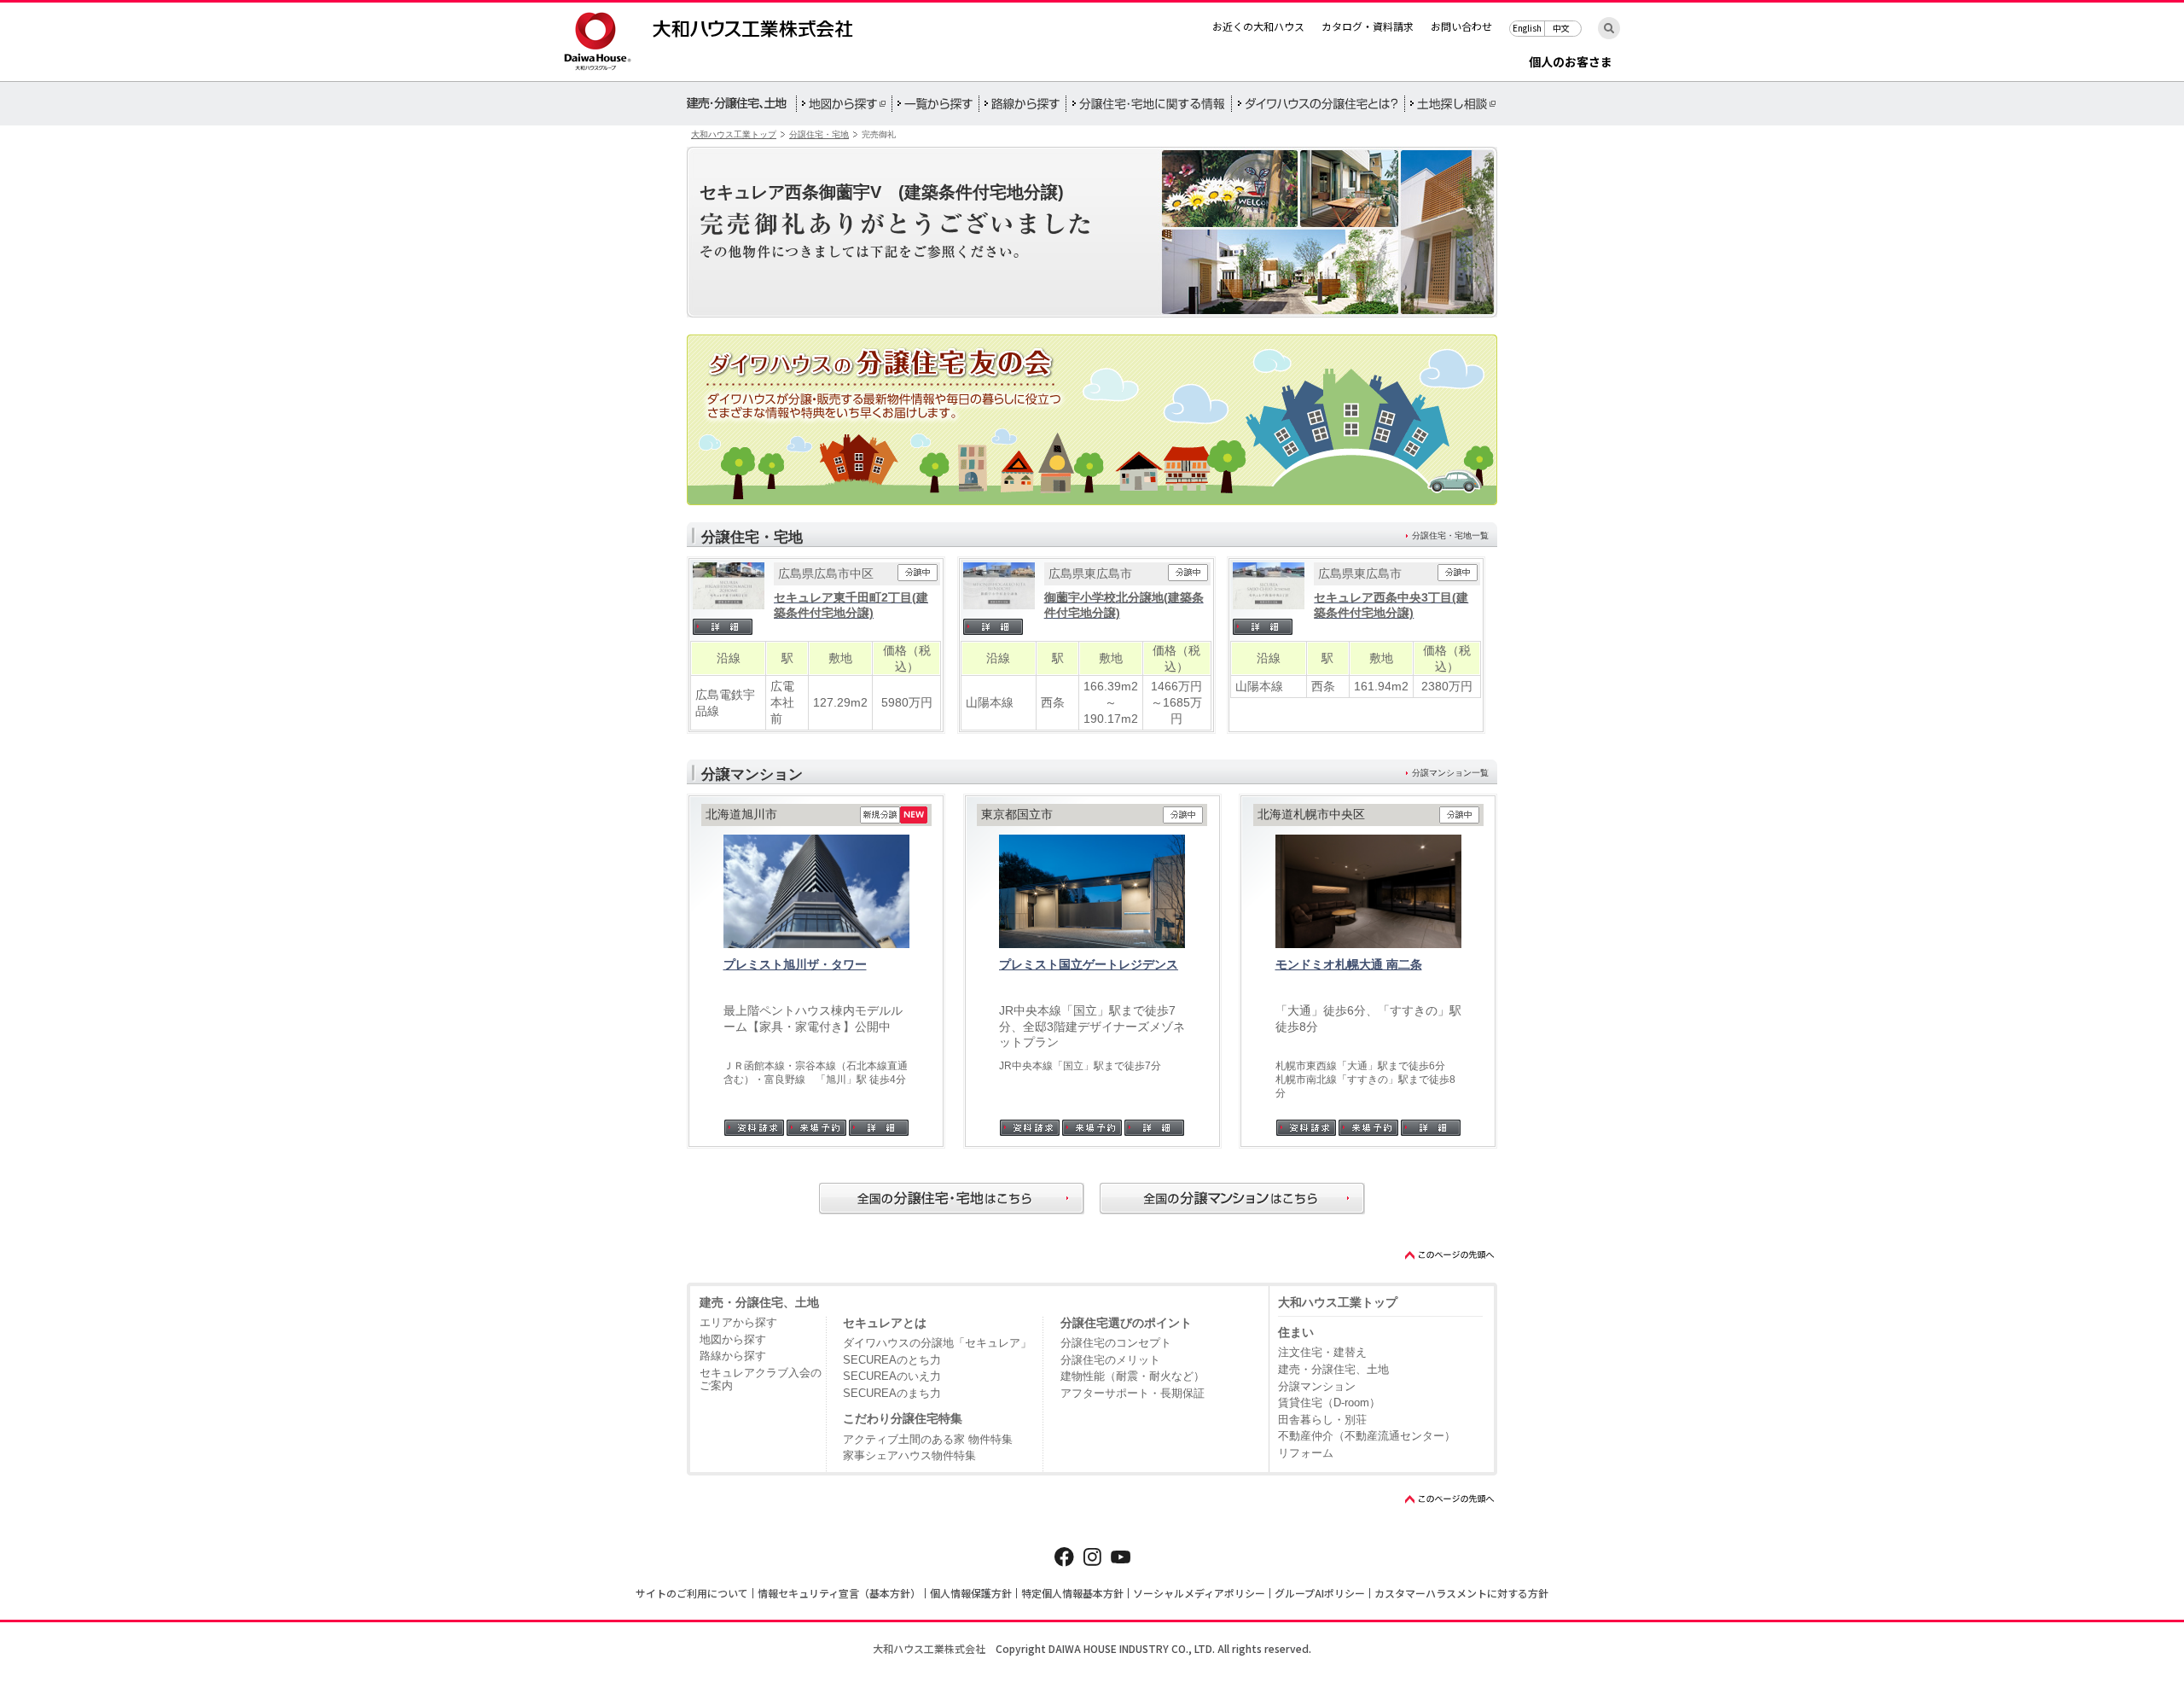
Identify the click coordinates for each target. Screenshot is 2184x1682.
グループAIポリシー (1320, 1593)
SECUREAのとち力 (892, 1360)
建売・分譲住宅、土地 (759, 1302)
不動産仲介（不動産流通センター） (1367, 1436)
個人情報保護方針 (971, 1593)
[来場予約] (816, 1128)
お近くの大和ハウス (1258, 26)
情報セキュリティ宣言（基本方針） (839, 1593)
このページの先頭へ (1450, 1255)
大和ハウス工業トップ (734, 134)
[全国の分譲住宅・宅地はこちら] (952, 1199)
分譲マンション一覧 (1450, 773)
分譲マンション (1317, 1386)
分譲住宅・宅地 (819, 134)
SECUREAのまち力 (892, 1393)
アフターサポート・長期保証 (1133, 1393)
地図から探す (733, 1339)
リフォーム (1306, 1453)
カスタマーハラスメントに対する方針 (1461, 1593)
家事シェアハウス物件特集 (909, 1455)
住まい (1296, 1332)
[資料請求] (754, 1128)
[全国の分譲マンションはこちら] (1232, 1199)
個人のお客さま (1571, 63)
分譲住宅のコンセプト (1116, 1343)
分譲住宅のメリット (1110, 1360)
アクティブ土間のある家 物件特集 (928, 1439)
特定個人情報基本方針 (1072, 1593)
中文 (1561, 28)
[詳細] (729, 627)
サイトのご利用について (692, 1593)
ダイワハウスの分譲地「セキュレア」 (937, 1343)
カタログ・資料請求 (1368, 26)
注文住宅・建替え (1322, 1352)
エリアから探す (738, 1322)
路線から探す (733, 1356)
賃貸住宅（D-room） (1329, 1403)
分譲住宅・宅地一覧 (1450, 535)
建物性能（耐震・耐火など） (1133, 1376)
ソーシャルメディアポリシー (1199, 1593)
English (1527, 28)
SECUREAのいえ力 (892, 1376)
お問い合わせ (1461, 26)
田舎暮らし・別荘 (1322, 1420)
